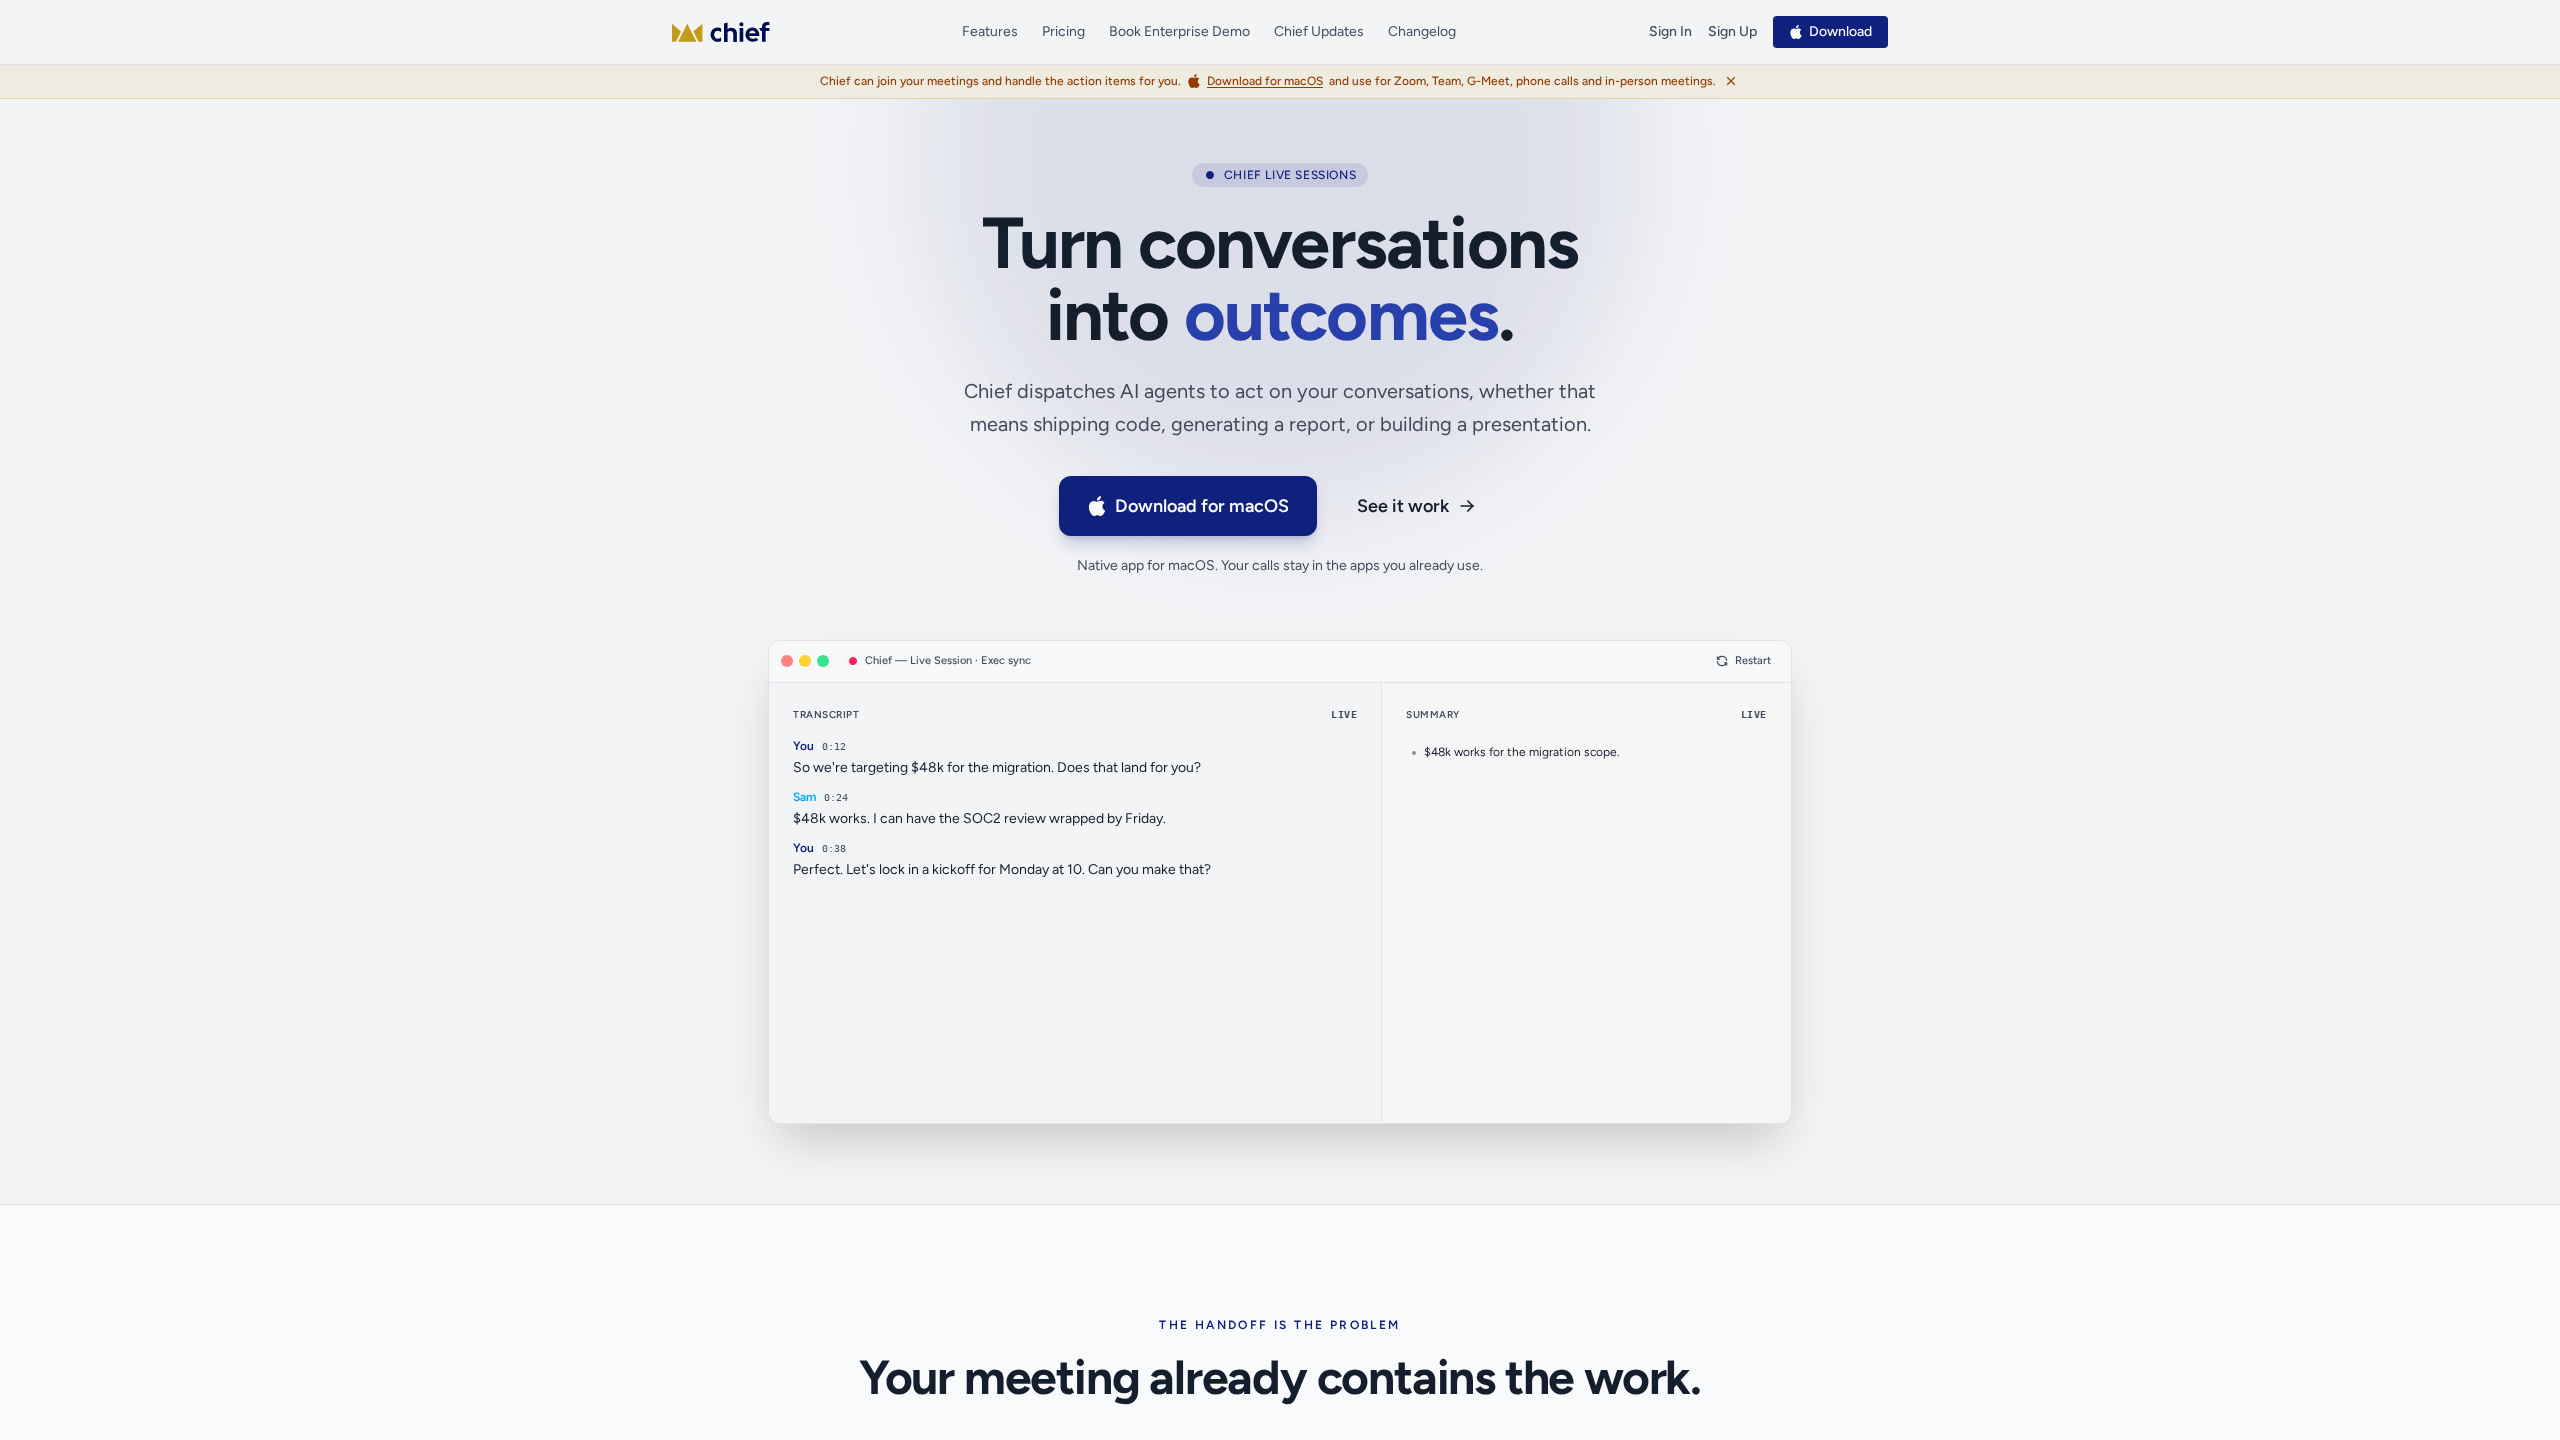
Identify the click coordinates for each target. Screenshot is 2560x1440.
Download (1840, 31)
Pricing (1063, 31)
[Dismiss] (1731, 81)
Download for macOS (1202, 506)
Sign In (1670, 31)
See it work (1403, 506)
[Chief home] (721, 32)
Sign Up (1732, 31)
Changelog (1422, 31)
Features (990, 31)
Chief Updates (1319, 31)
